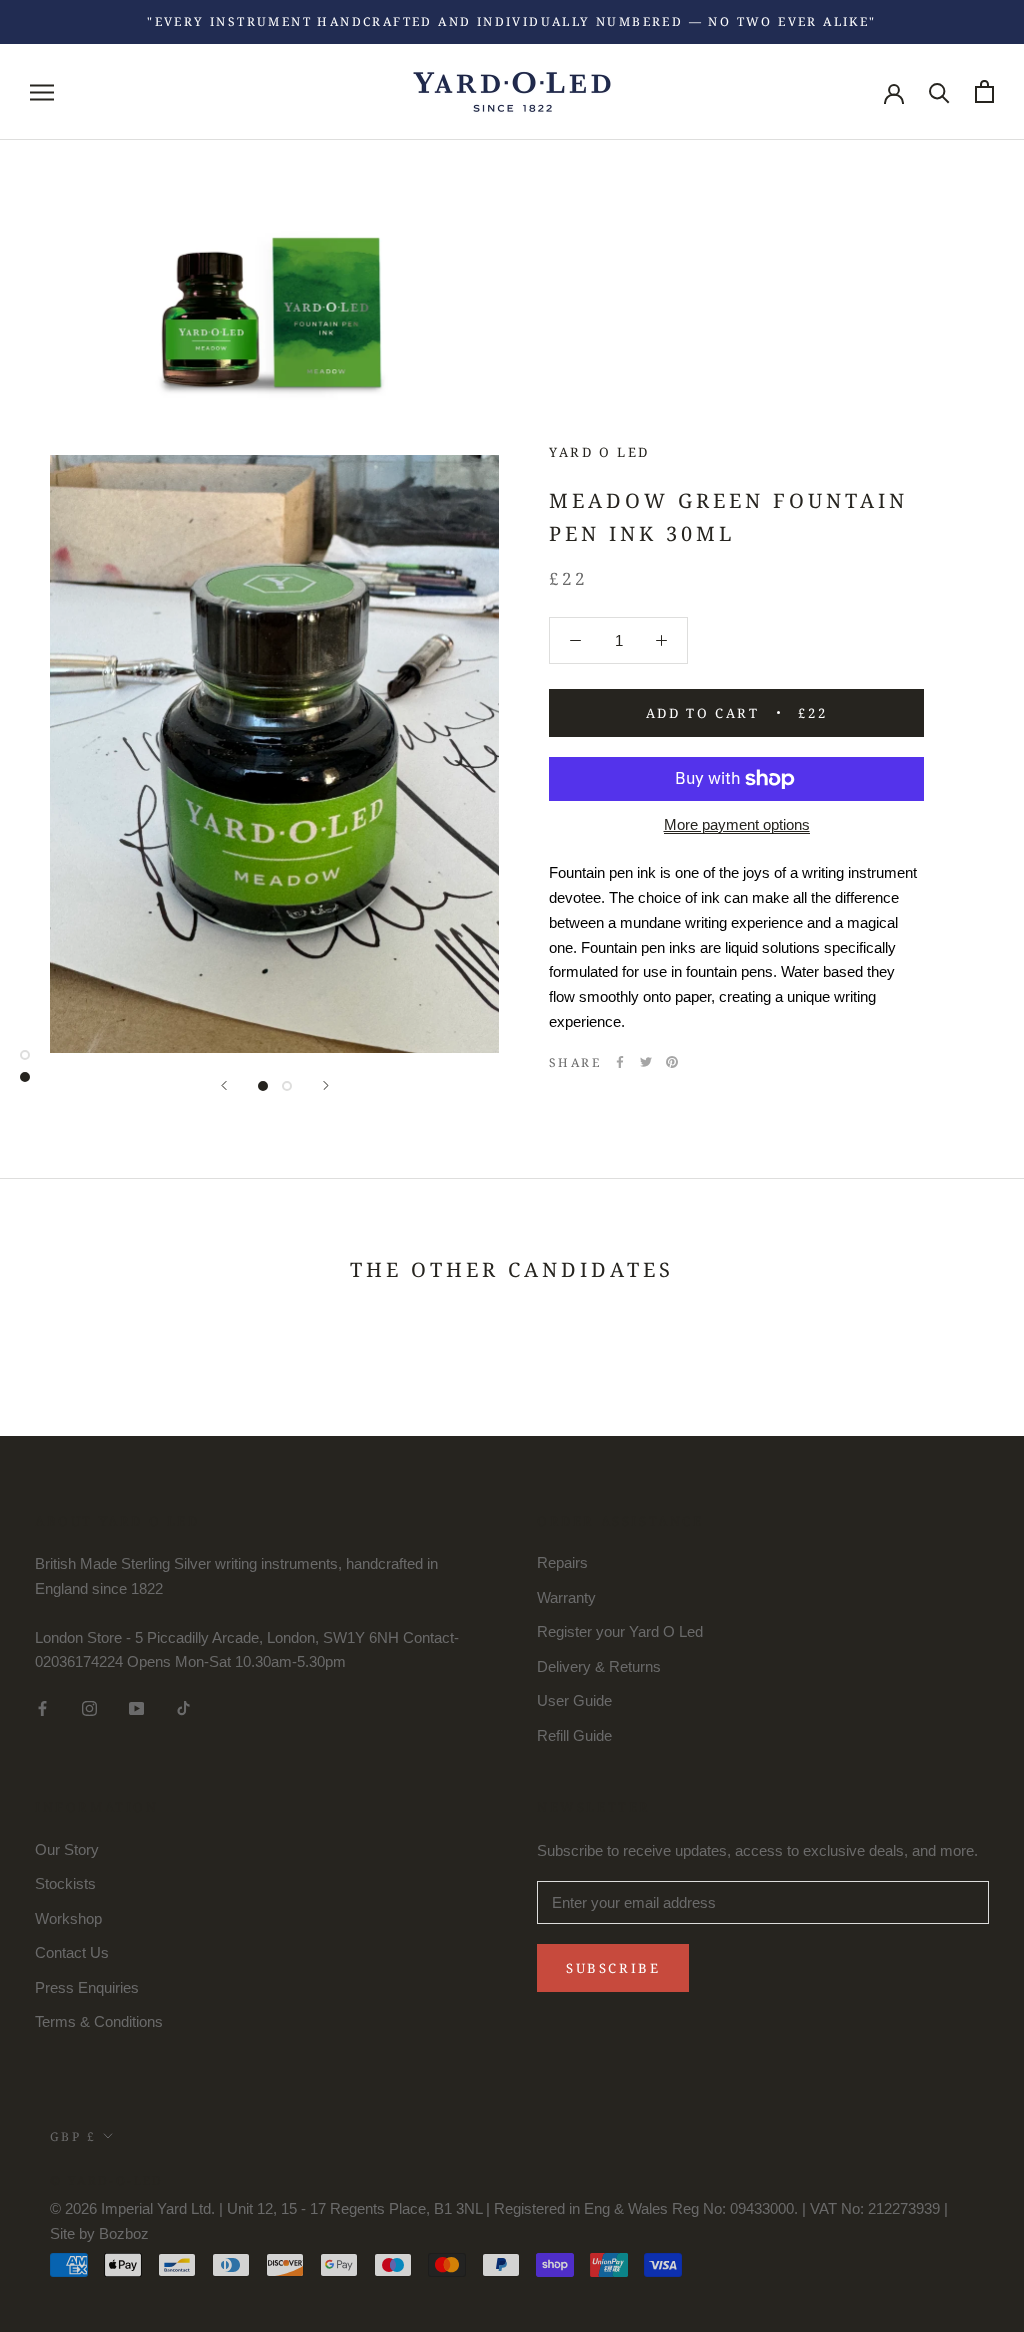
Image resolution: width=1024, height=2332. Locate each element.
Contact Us (72, 1952)
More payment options (737, 823)
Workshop (68, 1918)
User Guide (574, 1700)
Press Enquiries (87, 1987)
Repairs (562, 1562)
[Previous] (224, 1085)
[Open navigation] (42, 92)
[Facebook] (620, 1062)
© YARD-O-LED (107, 2180)
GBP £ (73, 2136)
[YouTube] (136, 1707)
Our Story (67, 1849)
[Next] (326, 1085)
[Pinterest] (672, 1062)
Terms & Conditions (99, 2021)
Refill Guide (574, 1735)
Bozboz (124, 2233)
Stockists (65, 1883)
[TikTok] (183, 1707)
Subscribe (613, 1968)
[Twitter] (646, 1062)
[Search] (939, 91)
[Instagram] (89, 1707)
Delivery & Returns (599, 1666)
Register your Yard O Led (620, 1631)
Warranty (566, 1597)
